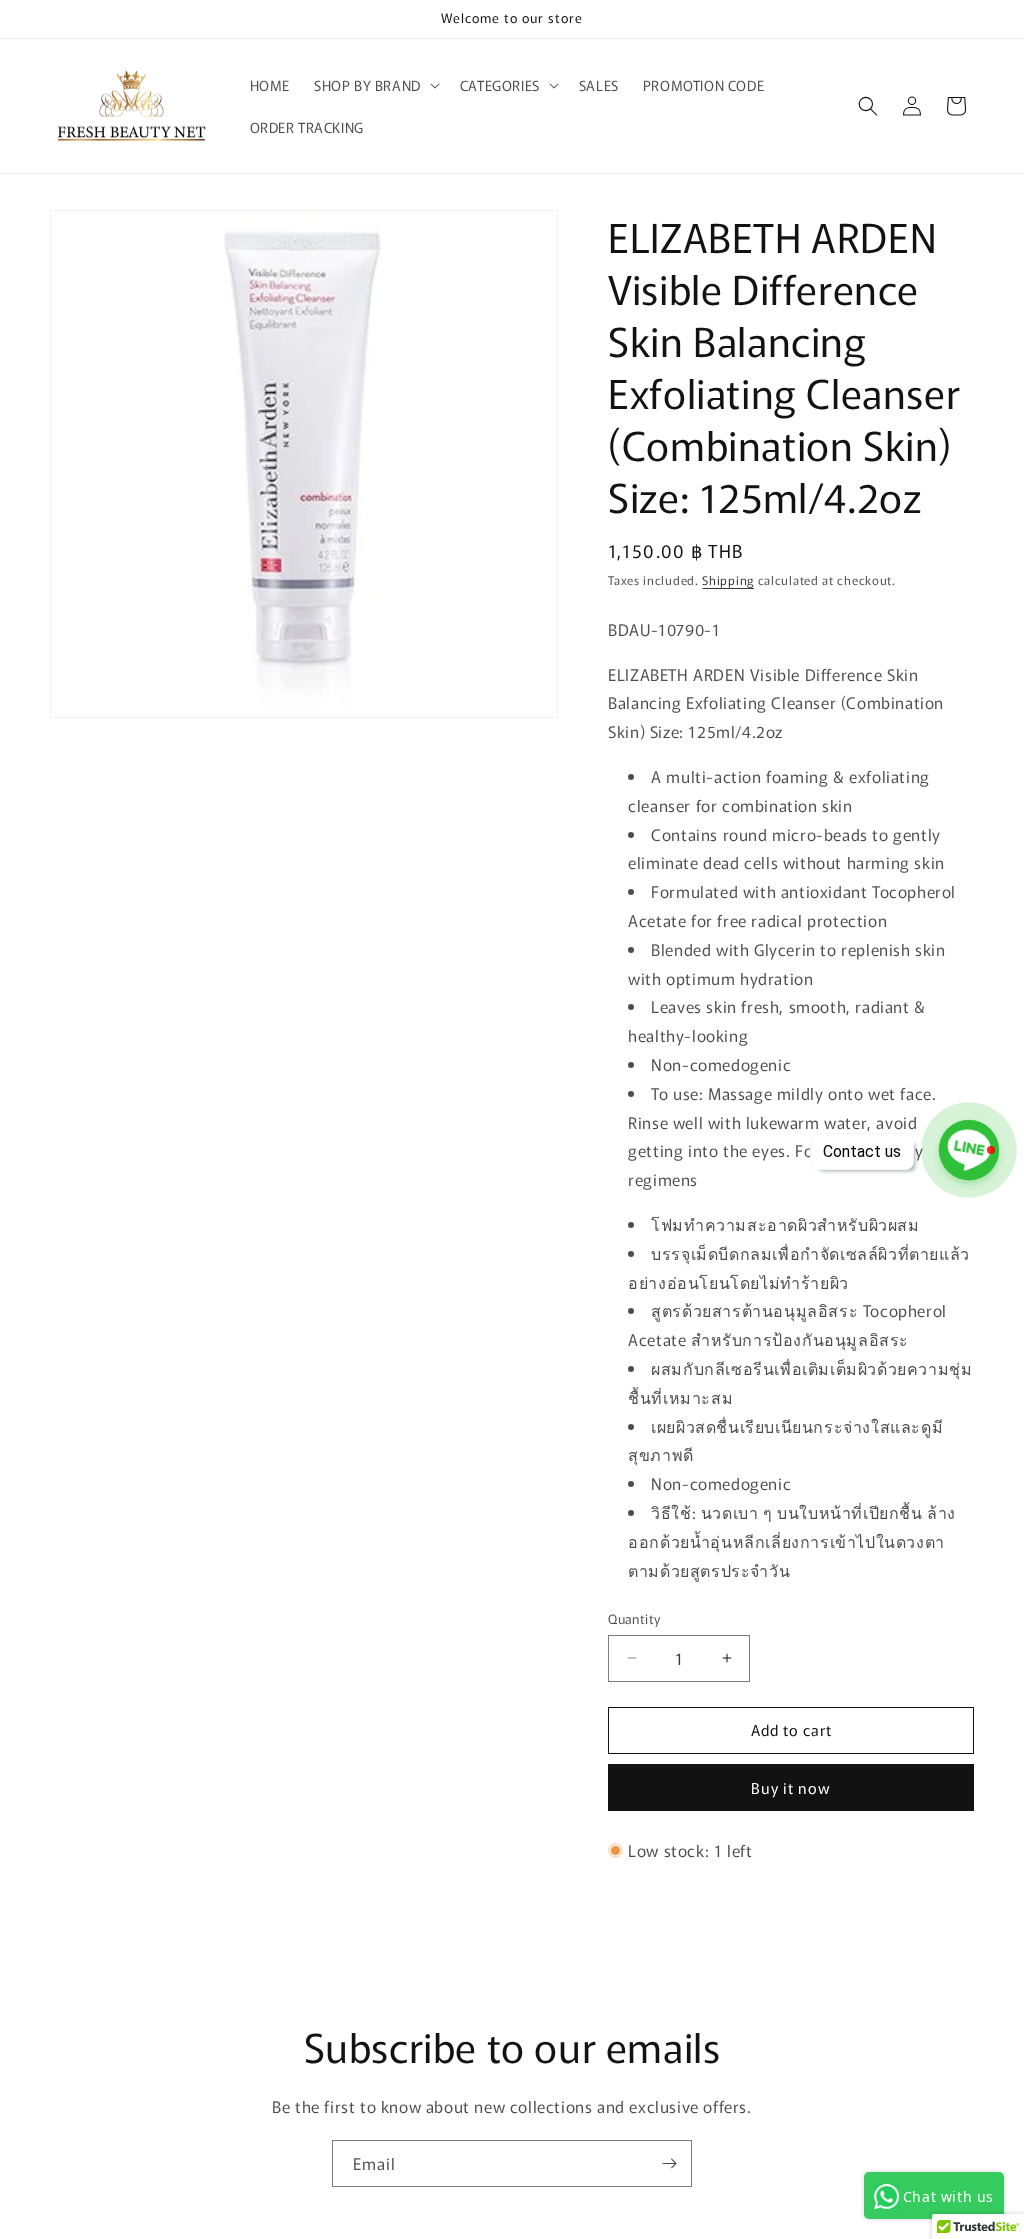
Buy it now (791, 1787)
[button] (375, 85)
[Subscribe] (669, 2163)
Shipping (728, 579)
